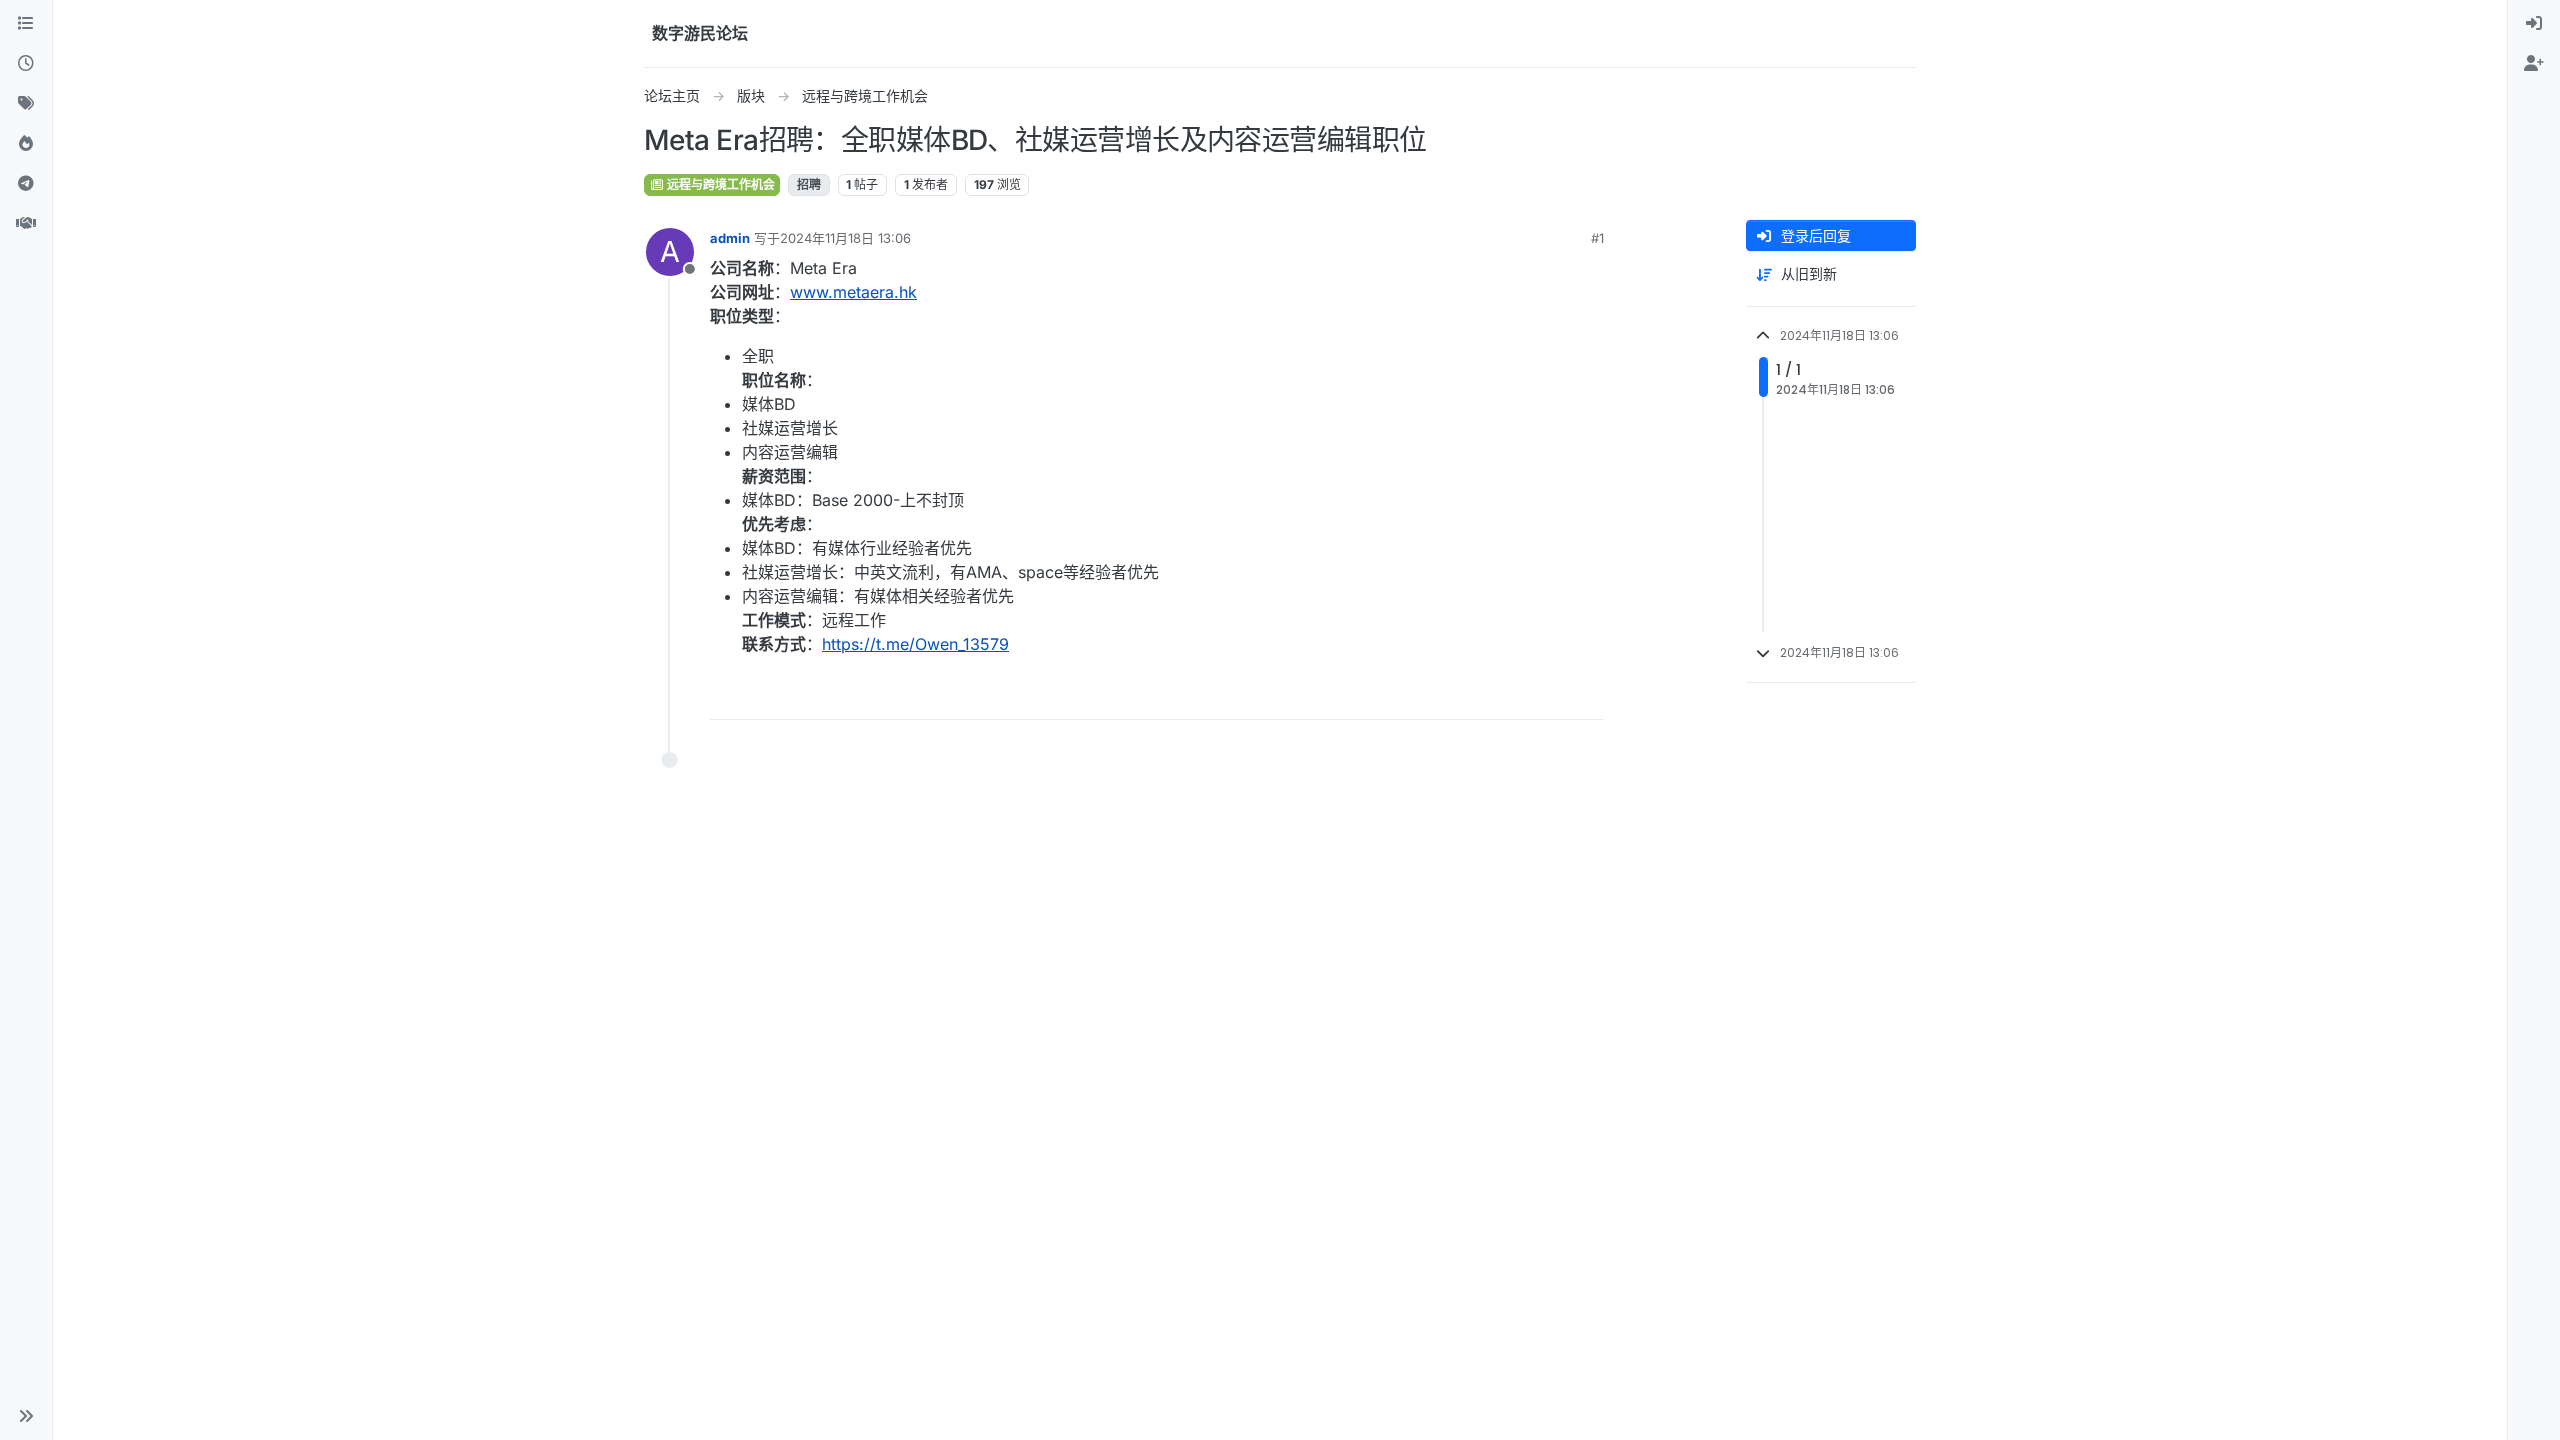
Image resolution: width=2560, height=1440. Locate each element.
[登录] (2534, 24)
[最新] (26, 64)
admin (730, 238)
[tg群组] (26, 184)
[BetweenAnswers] (26, 224)
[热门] (26, 144)
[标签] (26, 104)
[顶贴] (1477, 695)
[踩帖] (1547, 695)
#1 (1597, 238)
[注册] (2534, 64)
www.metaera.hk (853, 292)
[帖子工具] (1587, 695)
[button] (26, 1416)
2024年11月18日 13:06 (845, 238)
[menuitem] (2534, 24)
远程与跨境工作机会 (719, 184)
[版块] (26, 24)
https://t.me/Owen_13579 (915, 644)
